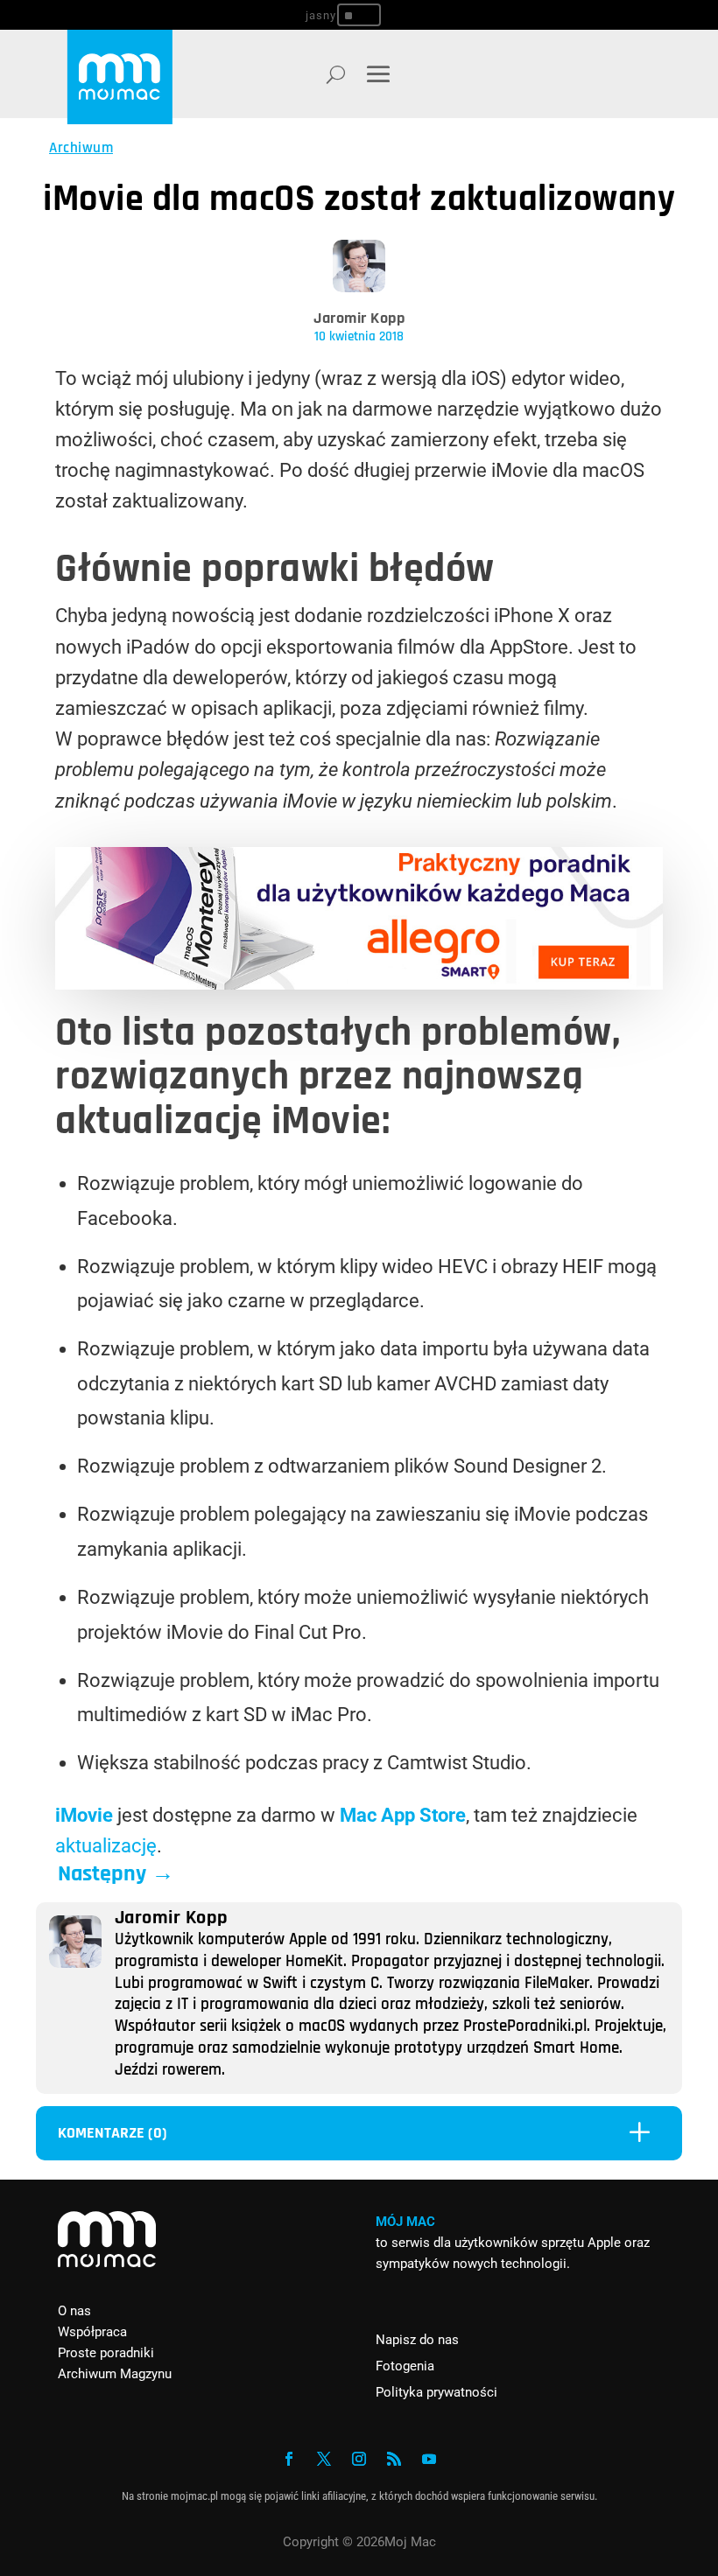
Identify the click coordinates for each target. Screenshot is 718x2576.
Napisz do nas (417, 2340)
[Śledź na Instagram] (359, 2459)
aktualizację (106, 1846)
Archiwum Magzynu (115, 2374)
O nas (74, 2311)
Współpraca (92, 2332)
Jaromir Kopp (359, 318)
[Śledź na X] (324, 2459)
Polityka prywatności (436, 2392)
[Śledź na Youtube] (429, 2459)
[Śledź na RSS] (394, 2459)
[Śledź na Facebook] (289, 2459)
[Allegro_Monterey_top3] (359, 983)
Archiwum (81, 148)
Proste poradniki (106, 2353)
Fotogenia (405, 2366)
